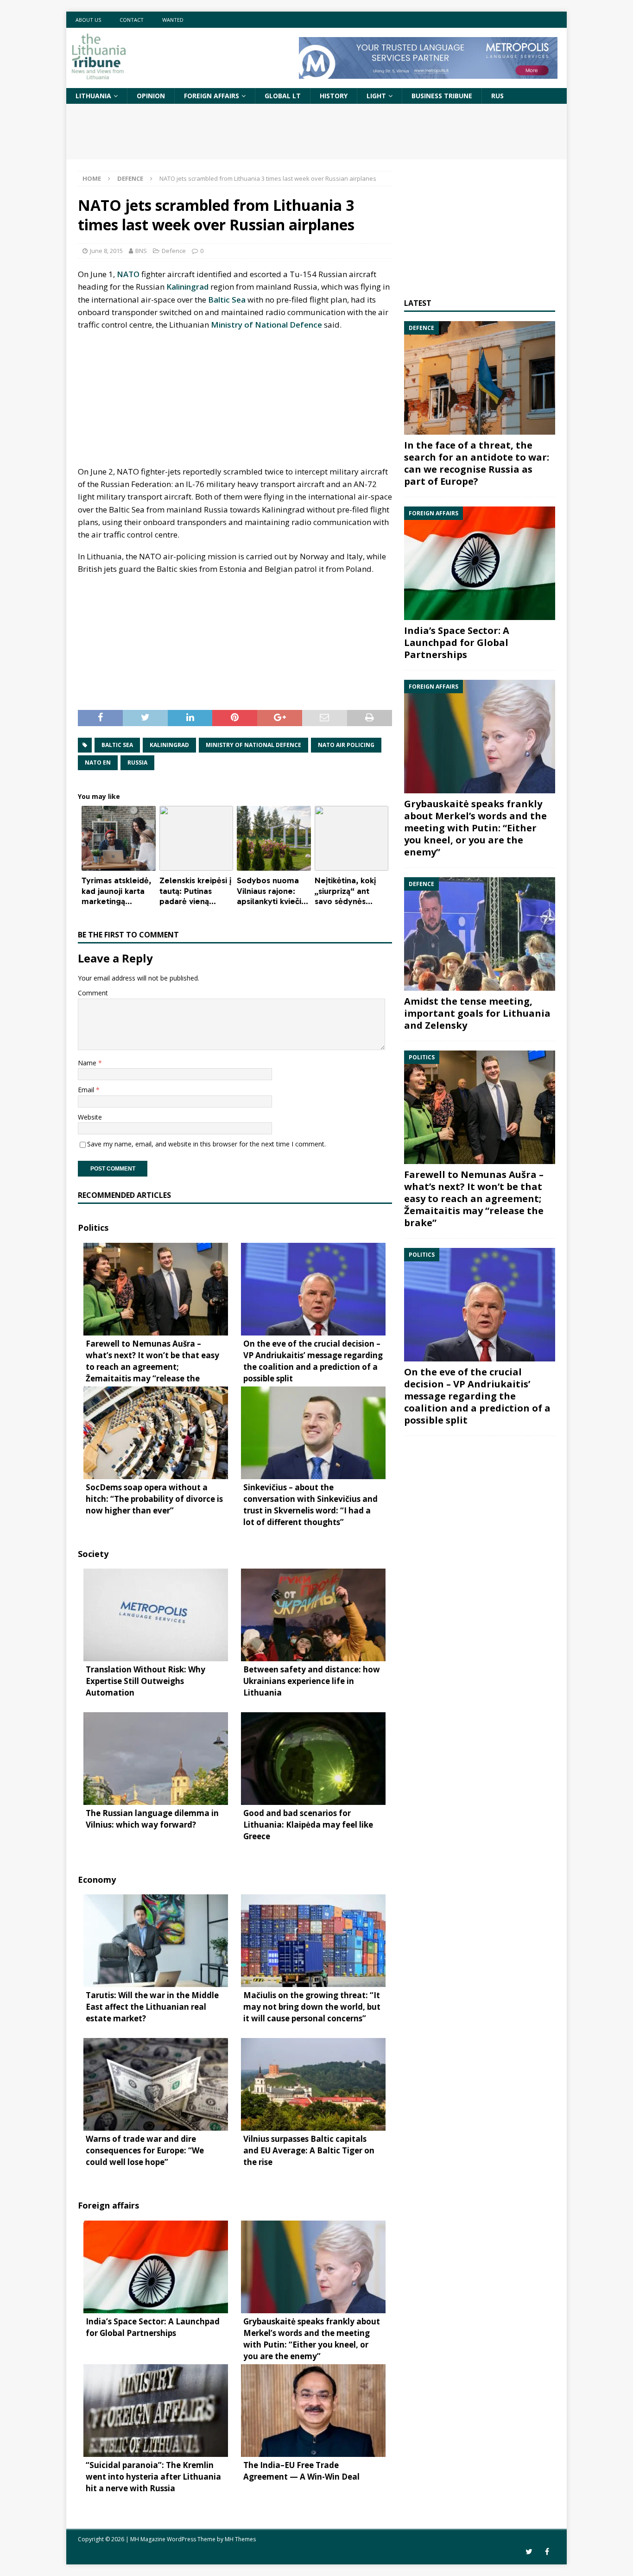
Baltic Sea (227, 300)
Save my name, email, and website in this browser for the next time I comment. (206, 1144)
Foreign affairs (212, 96)
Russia (137, 763)
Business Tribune (442, 96)
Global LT (283, 96)
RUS (497, 96)
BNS (141, 251)
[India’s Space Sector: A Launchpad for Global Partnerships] (480, 563)
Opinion (151, 96)
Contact (132, 20)
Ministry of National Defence (266, 325)
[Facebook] (547, 2552)
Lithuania (93, 96)
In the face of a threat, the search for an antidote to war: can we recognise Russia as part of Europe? (477, 463)
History (334, 96)
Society (93, 1554)
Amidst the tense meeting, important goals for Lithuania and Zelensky (477, 1013)
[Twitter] (529, 2552)
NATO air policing (346, 745)
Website (90, 1117)
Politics (93, 1228)
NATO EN (98, 763)
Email (87, 1090)
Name (88, 1063)
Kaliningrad (187, 287)
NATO (128, 274)
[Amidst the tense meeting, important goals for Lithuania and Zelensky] (480, 934)
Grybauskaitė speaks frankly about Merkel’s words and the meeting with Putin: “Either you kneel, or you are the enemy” (475, 828)
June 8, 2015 (106, 251)
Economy (97, 1880)
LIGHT (376, 96)
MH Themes (240, 2539)
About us (88, 20)
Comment (93, 993)
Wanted (173, 20)
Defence (174, 251)
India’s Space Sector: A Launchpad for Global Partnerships (457, 642)
